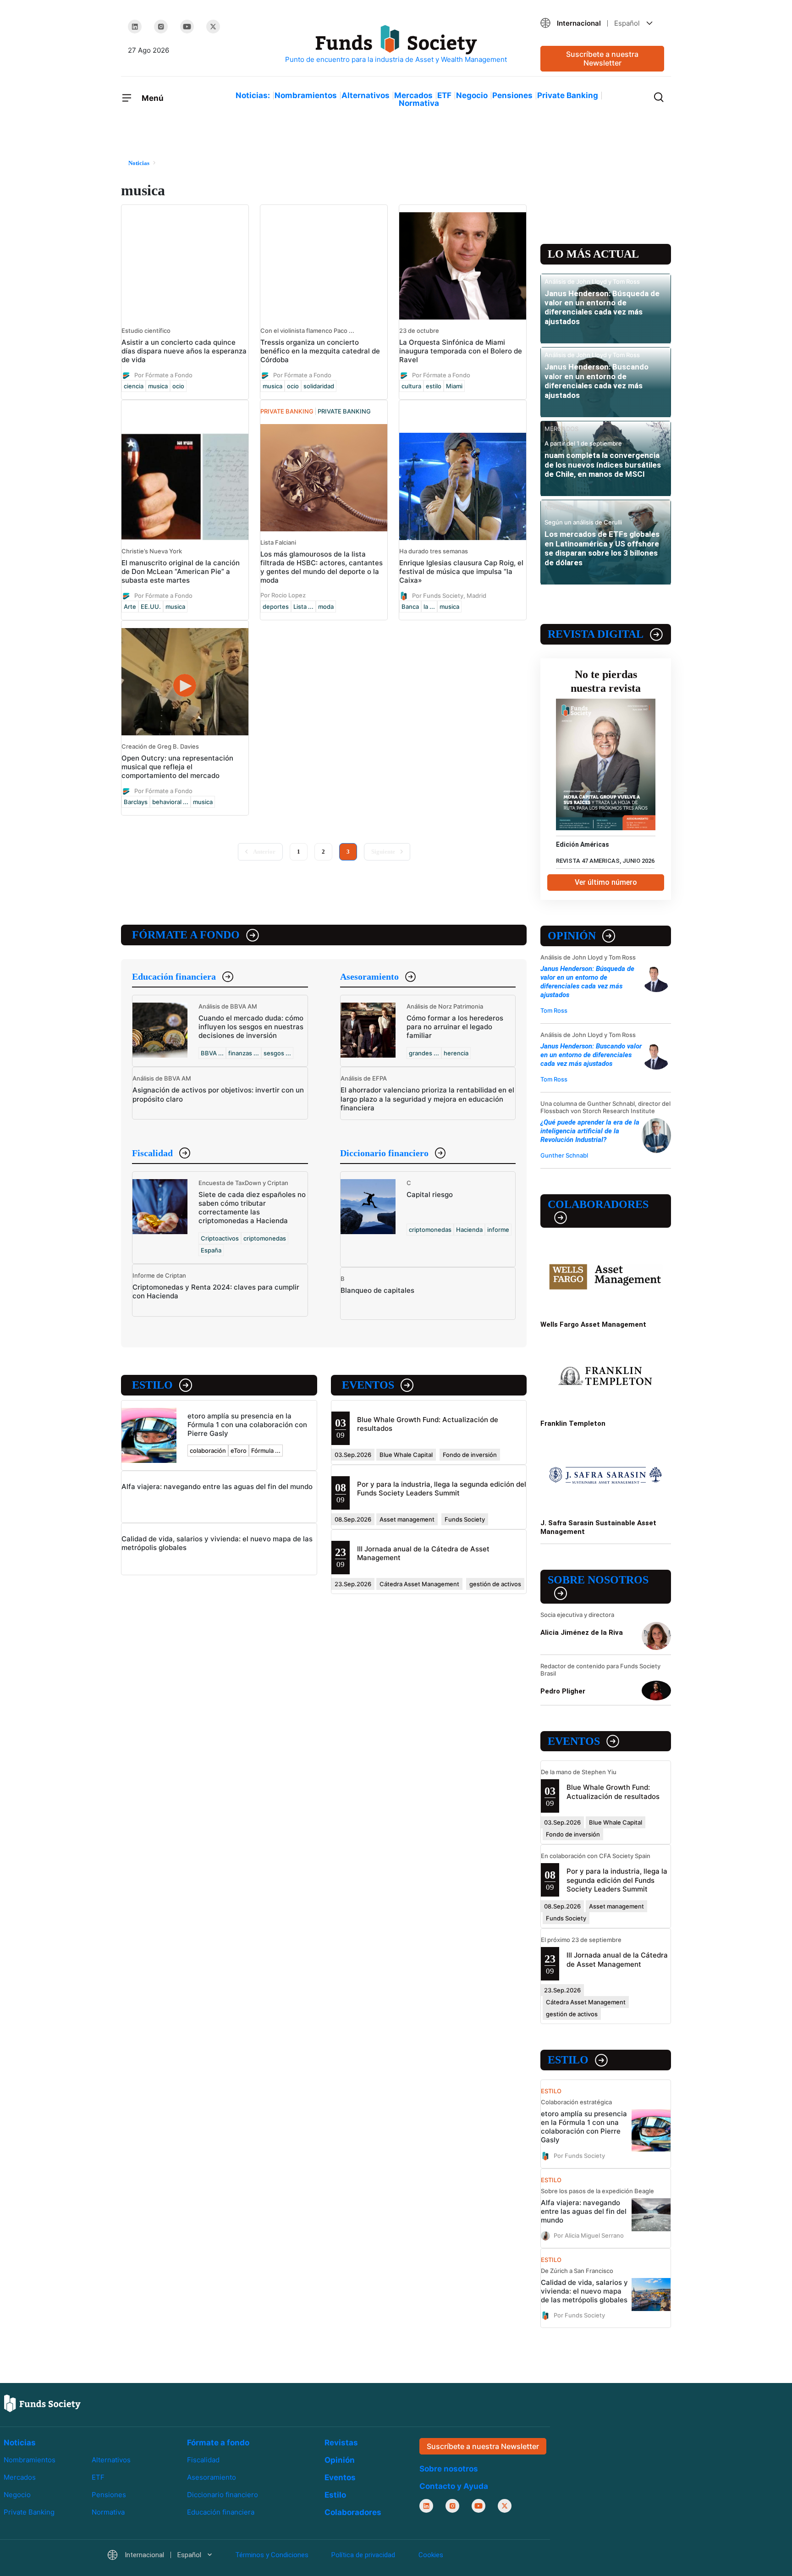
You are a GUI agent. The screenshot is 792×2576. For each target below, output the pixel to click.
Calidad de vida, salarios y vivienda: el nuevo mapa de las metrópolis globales (584, 2291)
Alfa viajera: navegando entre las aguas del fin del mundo (217, 1487)
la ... (429, 607)
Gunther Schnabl (564, 1155)
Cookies (431, 2555)
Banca (410, 607)
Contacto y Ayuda (454, 2486)
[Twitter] (213, 27)
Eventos (368, 1385)
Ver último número (606, 882)
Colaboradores (598, 1204)
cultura (411, 386)
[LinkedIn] (135, 27)
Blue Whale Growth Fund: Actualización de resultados (613, 1792)
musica (158, 386)
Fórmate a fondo (186, 935)
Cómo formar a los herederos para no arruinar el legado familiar (455, 1027)
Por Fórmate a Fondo (163, 375)
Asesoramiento (369, 976)
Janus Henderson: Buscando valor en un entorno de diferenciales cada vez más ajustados (597, 381)
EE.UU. (151, 607)
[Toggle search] (659, 96)
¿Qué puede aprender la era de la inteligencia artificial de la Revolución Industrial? (590, 1131)
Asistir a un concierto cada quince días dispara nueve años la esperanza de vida (184, 351)
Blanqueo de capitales (377, 1290)
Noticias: (253, 95)
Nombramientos (306, 95)
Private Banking (568, 95)
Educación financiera (174, 976)
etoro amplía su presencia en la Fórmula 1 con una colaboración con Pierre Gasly (247, 1425)
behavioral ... (170, 802)
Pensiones (512, 95)
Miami (454, 386)
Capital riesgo (430, 1194)
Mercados (413, 95)
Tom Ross (554, 1010)
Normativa (419, 103)
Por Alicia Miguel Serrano (589, 2235)
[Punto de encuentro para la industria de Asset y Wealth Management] (396, 45)
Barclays (136, 802)
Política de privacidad (363, 2555)
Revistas (341, 2443)
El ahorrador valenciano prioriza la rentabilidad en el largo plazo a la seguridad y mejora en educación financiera (427, 1099)
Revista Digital (596, 634)
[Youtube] (187, 27)
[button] (602, 23)
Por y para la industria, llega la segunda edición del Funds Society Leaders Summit (442, 1489)
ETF (444, 95)
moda (326, 607)
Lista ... (303, 607)
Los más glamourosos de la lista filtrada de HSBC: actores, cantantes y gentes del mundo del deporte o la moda (322, 567)
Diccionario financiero (384, 1153)
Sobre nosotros (598, 1580)
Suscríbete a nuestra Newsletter (602, 58)
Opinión (572, 936)
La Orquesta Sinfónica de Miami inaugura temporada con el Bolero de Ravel (461, 351)
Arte (130, 607)
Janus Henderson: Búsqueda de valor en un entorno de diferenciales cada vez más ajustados (602, 307)
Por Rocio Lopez (283, 595)
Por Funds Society (579, 2155)
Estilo (152, 1385)
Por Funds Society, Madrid (449, 596)
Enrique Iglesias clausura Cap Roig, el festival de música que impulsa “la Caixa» (461, 571)
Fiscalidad (152, 1153)
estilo (434, 386)
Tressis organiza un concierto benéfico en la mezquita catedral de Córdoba (320, 351)
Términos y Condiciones (272, 2555)
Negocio (472, 95)
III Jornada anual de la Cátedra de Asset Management (617, 1959)
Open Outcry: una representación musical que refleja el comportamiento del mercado (177, 767)
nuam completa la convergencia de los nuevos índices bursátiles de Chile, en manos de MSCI (603, 465)
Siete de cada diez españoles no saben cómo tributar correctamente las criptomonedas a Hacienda (252, 1208)
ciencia (134, 386)
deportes (276, 607)
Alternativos (366, 95)
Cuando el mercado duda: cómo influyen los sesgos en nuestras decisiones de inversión (251, 1027)
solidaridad (319, 386)
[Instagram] (161, 27)
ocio (178, 386)
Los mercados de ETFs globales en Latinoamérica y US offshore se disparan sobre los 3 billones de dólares (602, 548)
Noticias (20, 2443)
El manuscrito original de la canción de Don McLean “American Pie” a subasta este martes (181, 571)
